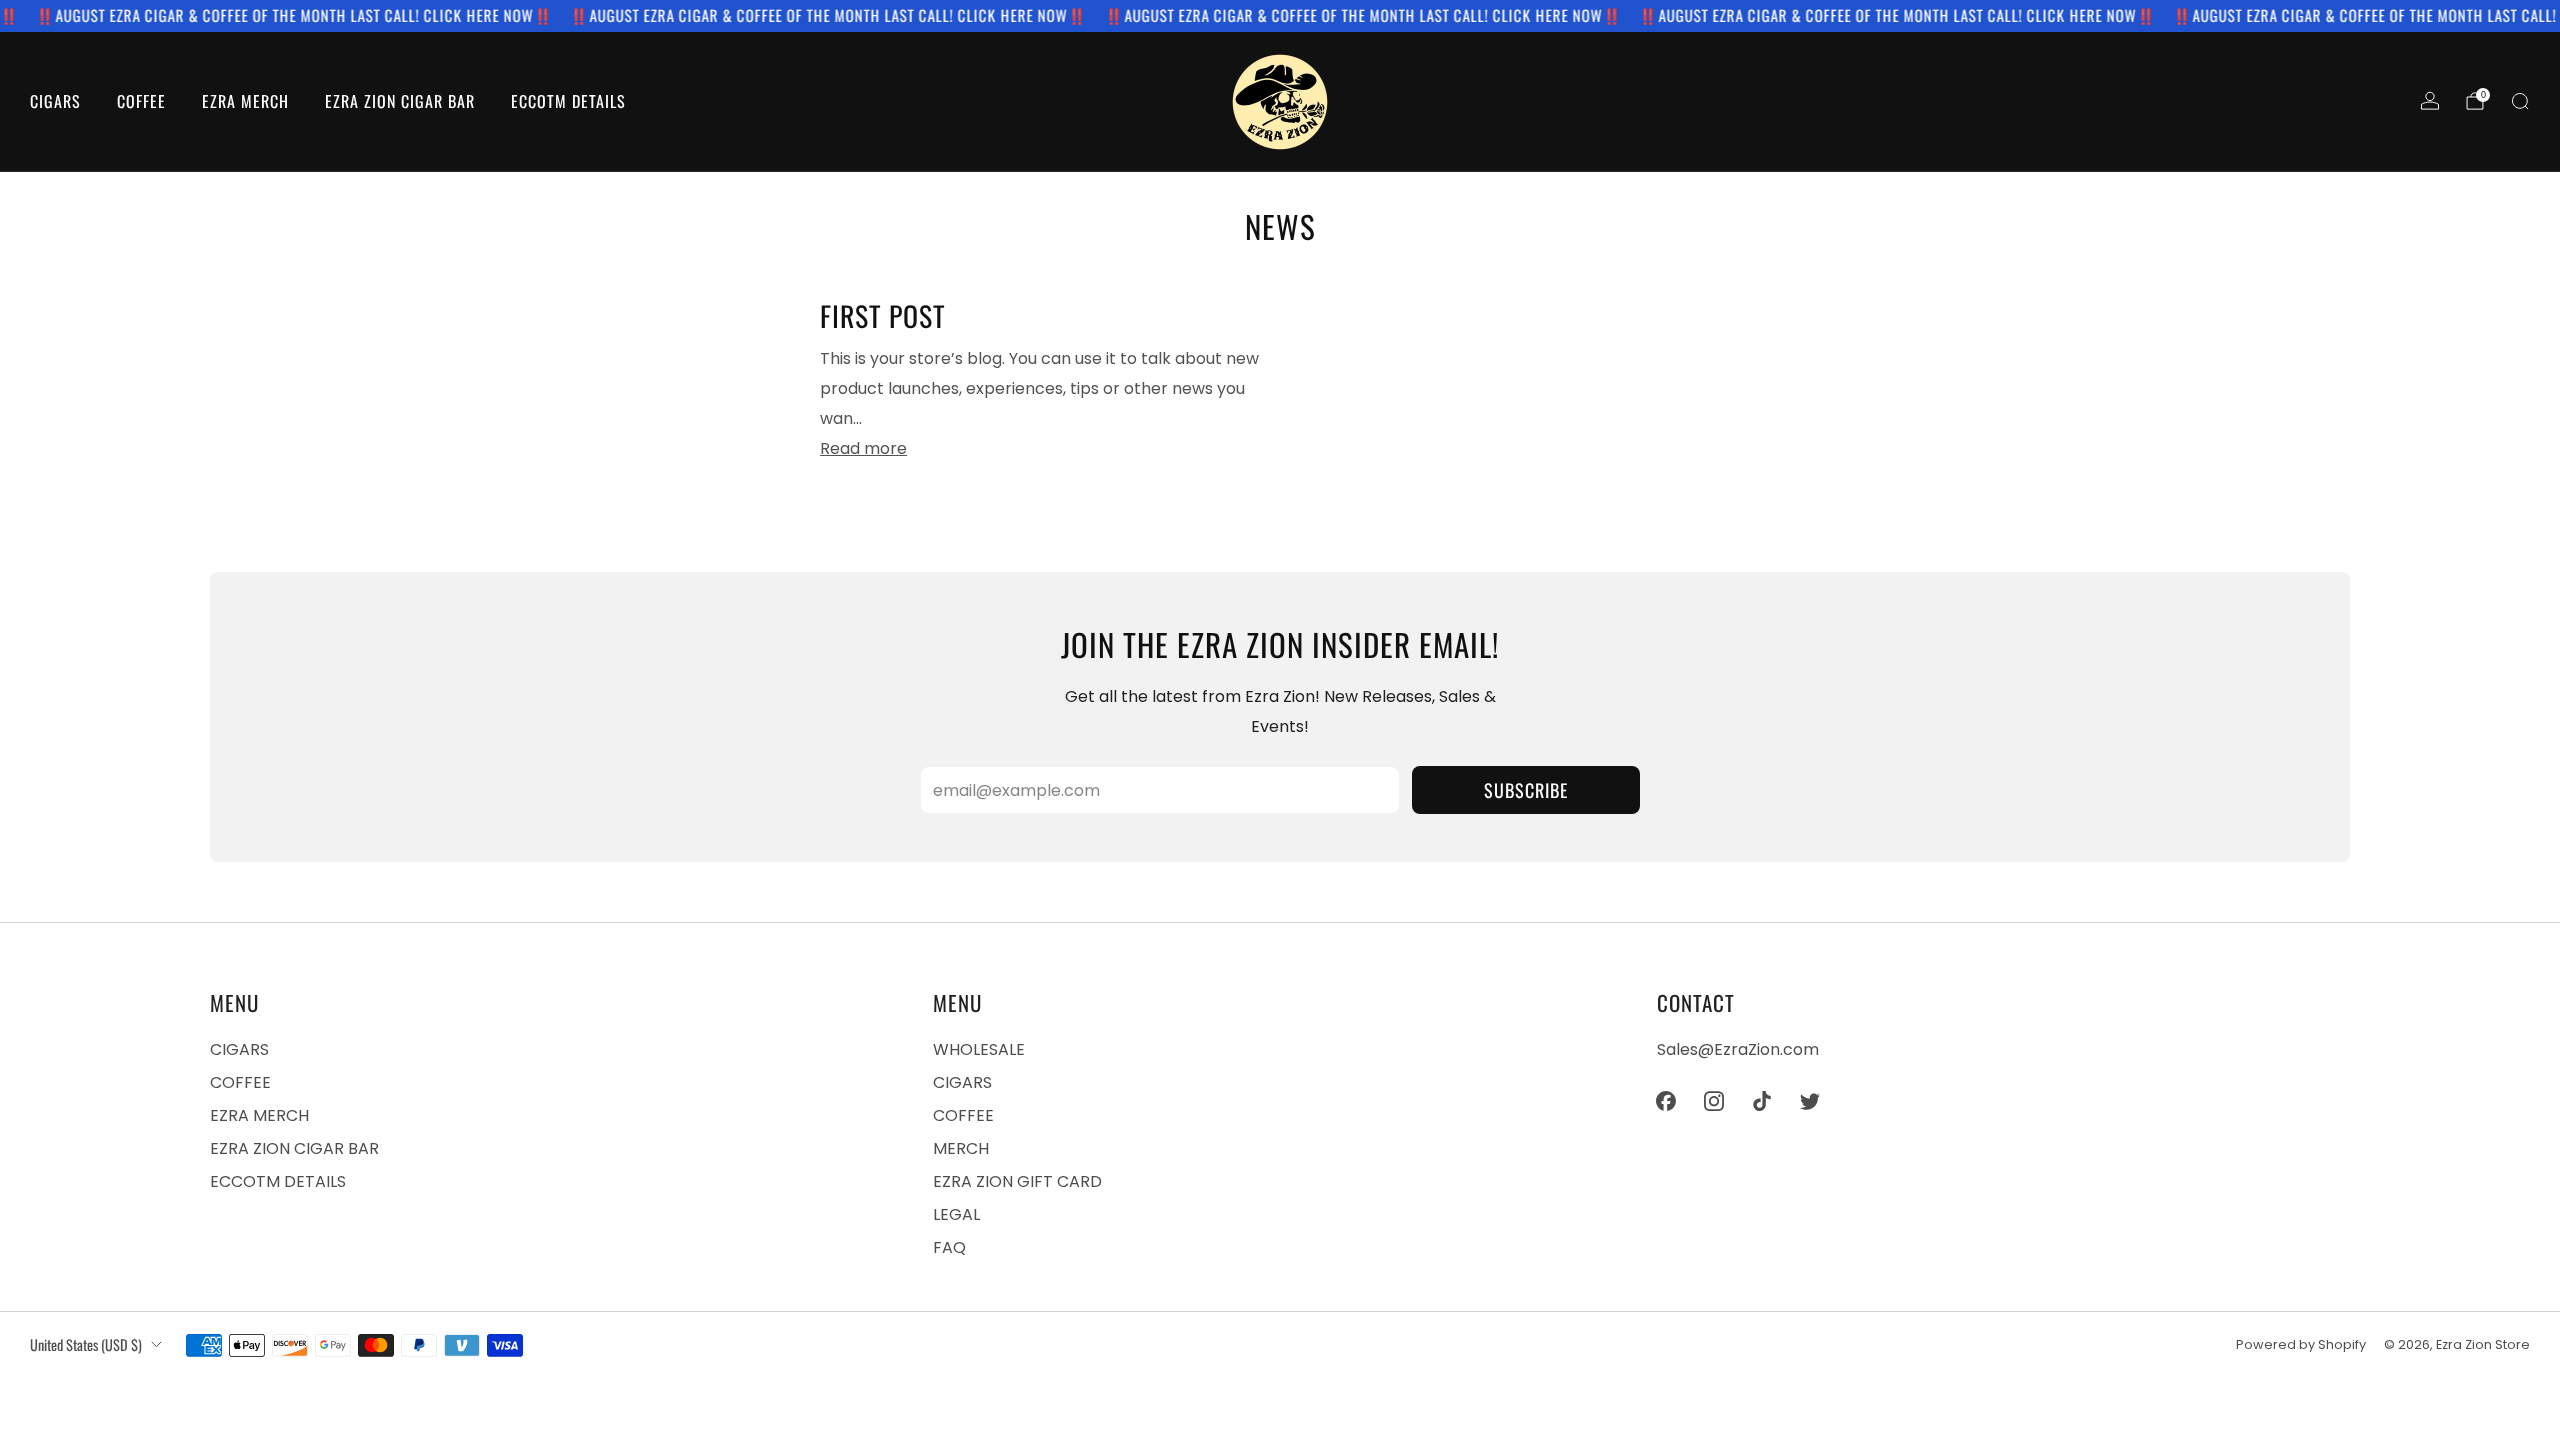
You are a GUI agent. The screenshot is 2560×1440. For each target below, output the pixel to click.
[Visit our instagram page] (1714, 1101)
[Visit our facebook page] (1666, 1101)
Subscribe (1526, 790)
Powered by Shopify (2301, 1344)
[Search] (2520, 101)
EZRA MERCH (245, 101)
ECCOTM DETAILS (568, 101)
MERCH (961, 1148)
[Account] (2430, 101)
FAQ (949, 1247)
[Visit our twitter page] (1810, 1101)
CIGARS (55, 101)
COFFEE (141, 101)
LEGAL (956, 1214)
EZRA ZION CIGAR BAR (400, 101)
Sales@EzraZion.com (1738, 1049)
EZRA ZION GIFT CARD (1017, 1181)
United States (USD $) (86, 1344)
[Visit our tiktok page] (1762, 1101)
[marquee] (1280, 16)
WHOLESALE (979, 1049)
